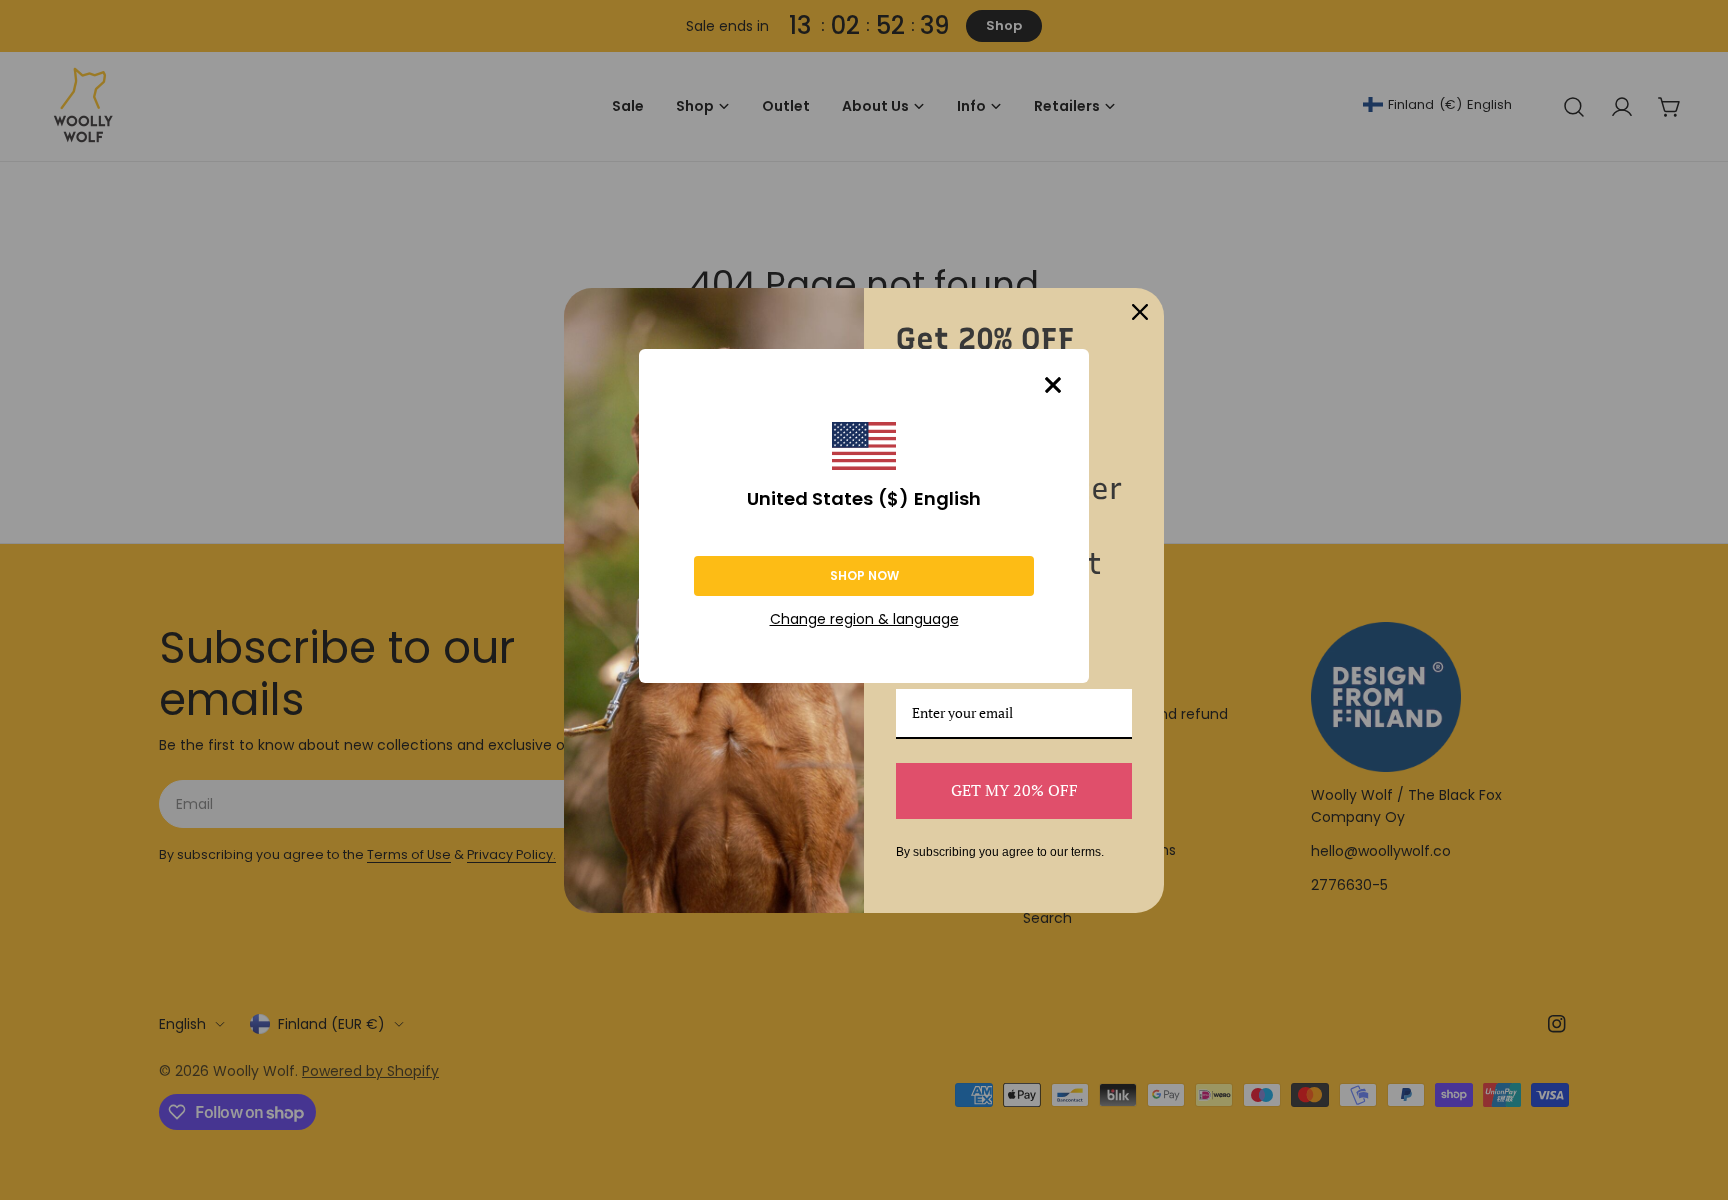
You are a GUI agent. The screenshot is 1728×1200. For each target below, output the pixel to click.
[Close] (1053, 385)
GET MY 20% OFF (1014, 790)
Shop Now (864, 575)
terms (1086, 852)
